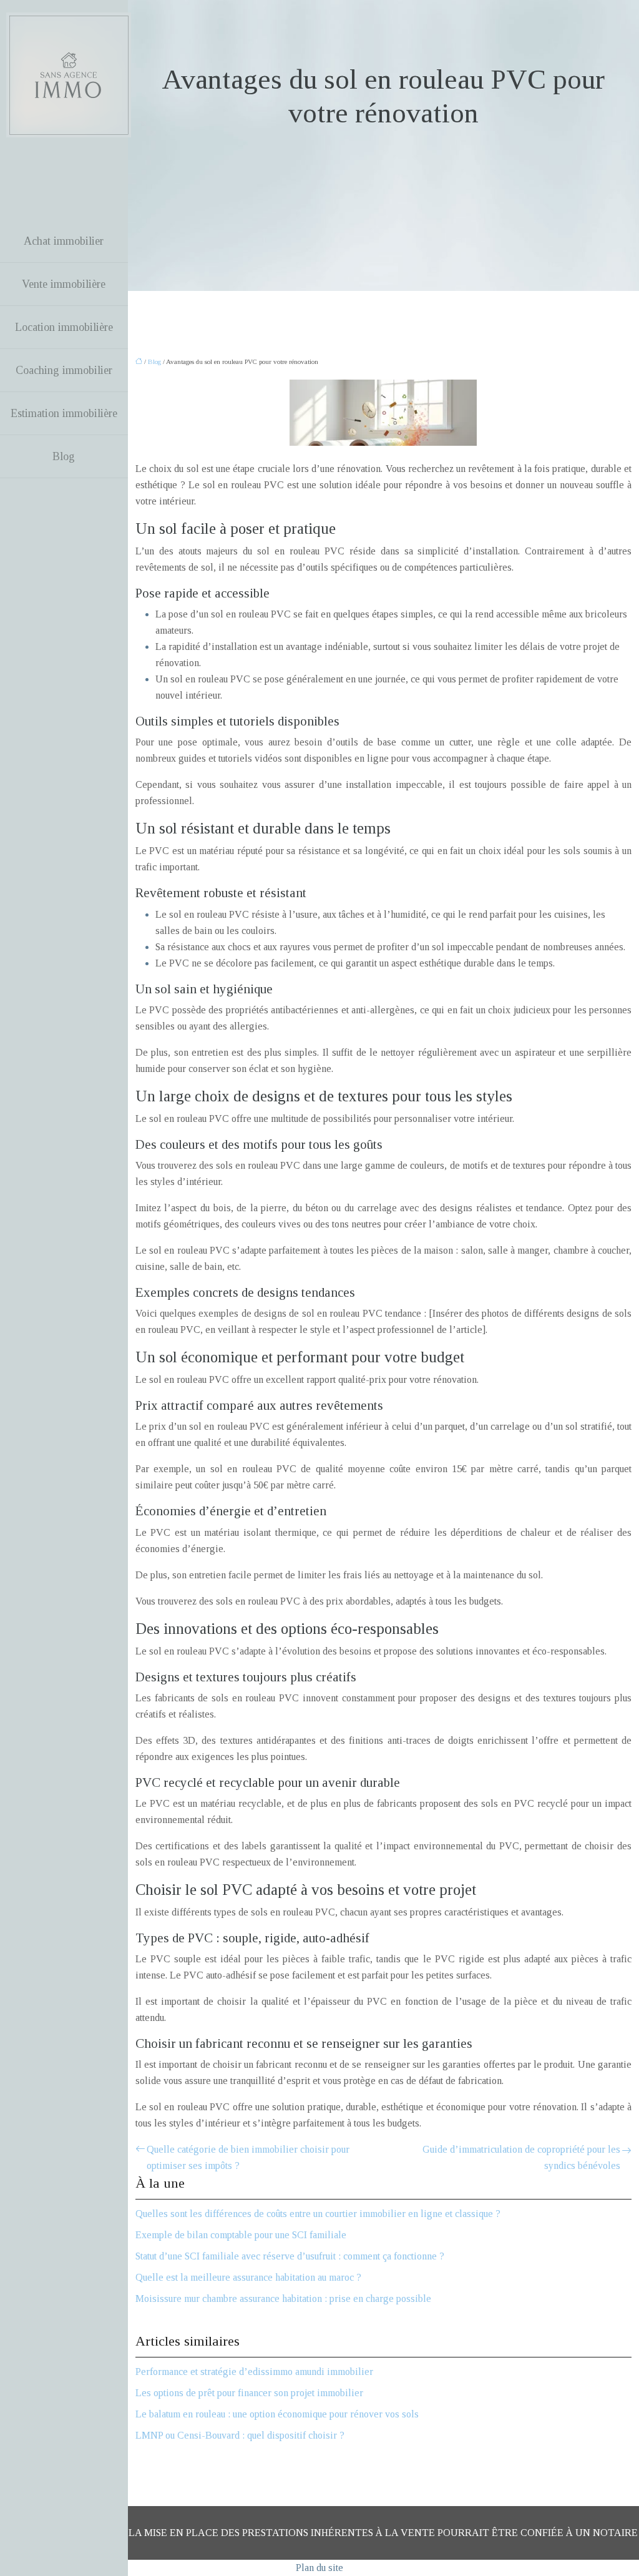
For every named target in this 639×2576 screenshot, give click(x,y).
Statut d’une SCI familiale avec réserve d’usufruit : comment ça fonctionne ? (290, 2256)
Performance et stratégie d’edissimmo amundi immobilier (254, 2372)
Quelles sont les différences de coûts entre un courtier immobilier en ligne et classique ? (318, 2214)
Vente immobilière (64, 284)
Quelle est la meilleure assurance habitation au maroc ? (248, 2277)
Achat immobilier (64, 241)
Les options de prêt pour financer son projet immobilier (249, 2393)
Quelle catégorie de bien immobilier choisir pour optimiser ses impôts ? (248, 2157)
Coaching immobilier (64, 370)
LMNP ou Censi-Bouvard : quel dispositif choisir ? (240, 2435)
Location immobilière (64, 327)
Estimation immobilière (64, 413)
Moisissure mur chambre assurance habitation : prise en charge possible (283, 2298)
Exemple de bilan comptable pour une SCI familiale (241, 2235)
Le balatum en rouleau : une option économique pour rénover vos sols (277, 2414)
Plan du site (319, 2568)
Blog (64, 456)
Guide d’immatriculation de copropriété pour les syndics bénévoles (521, 2157)
